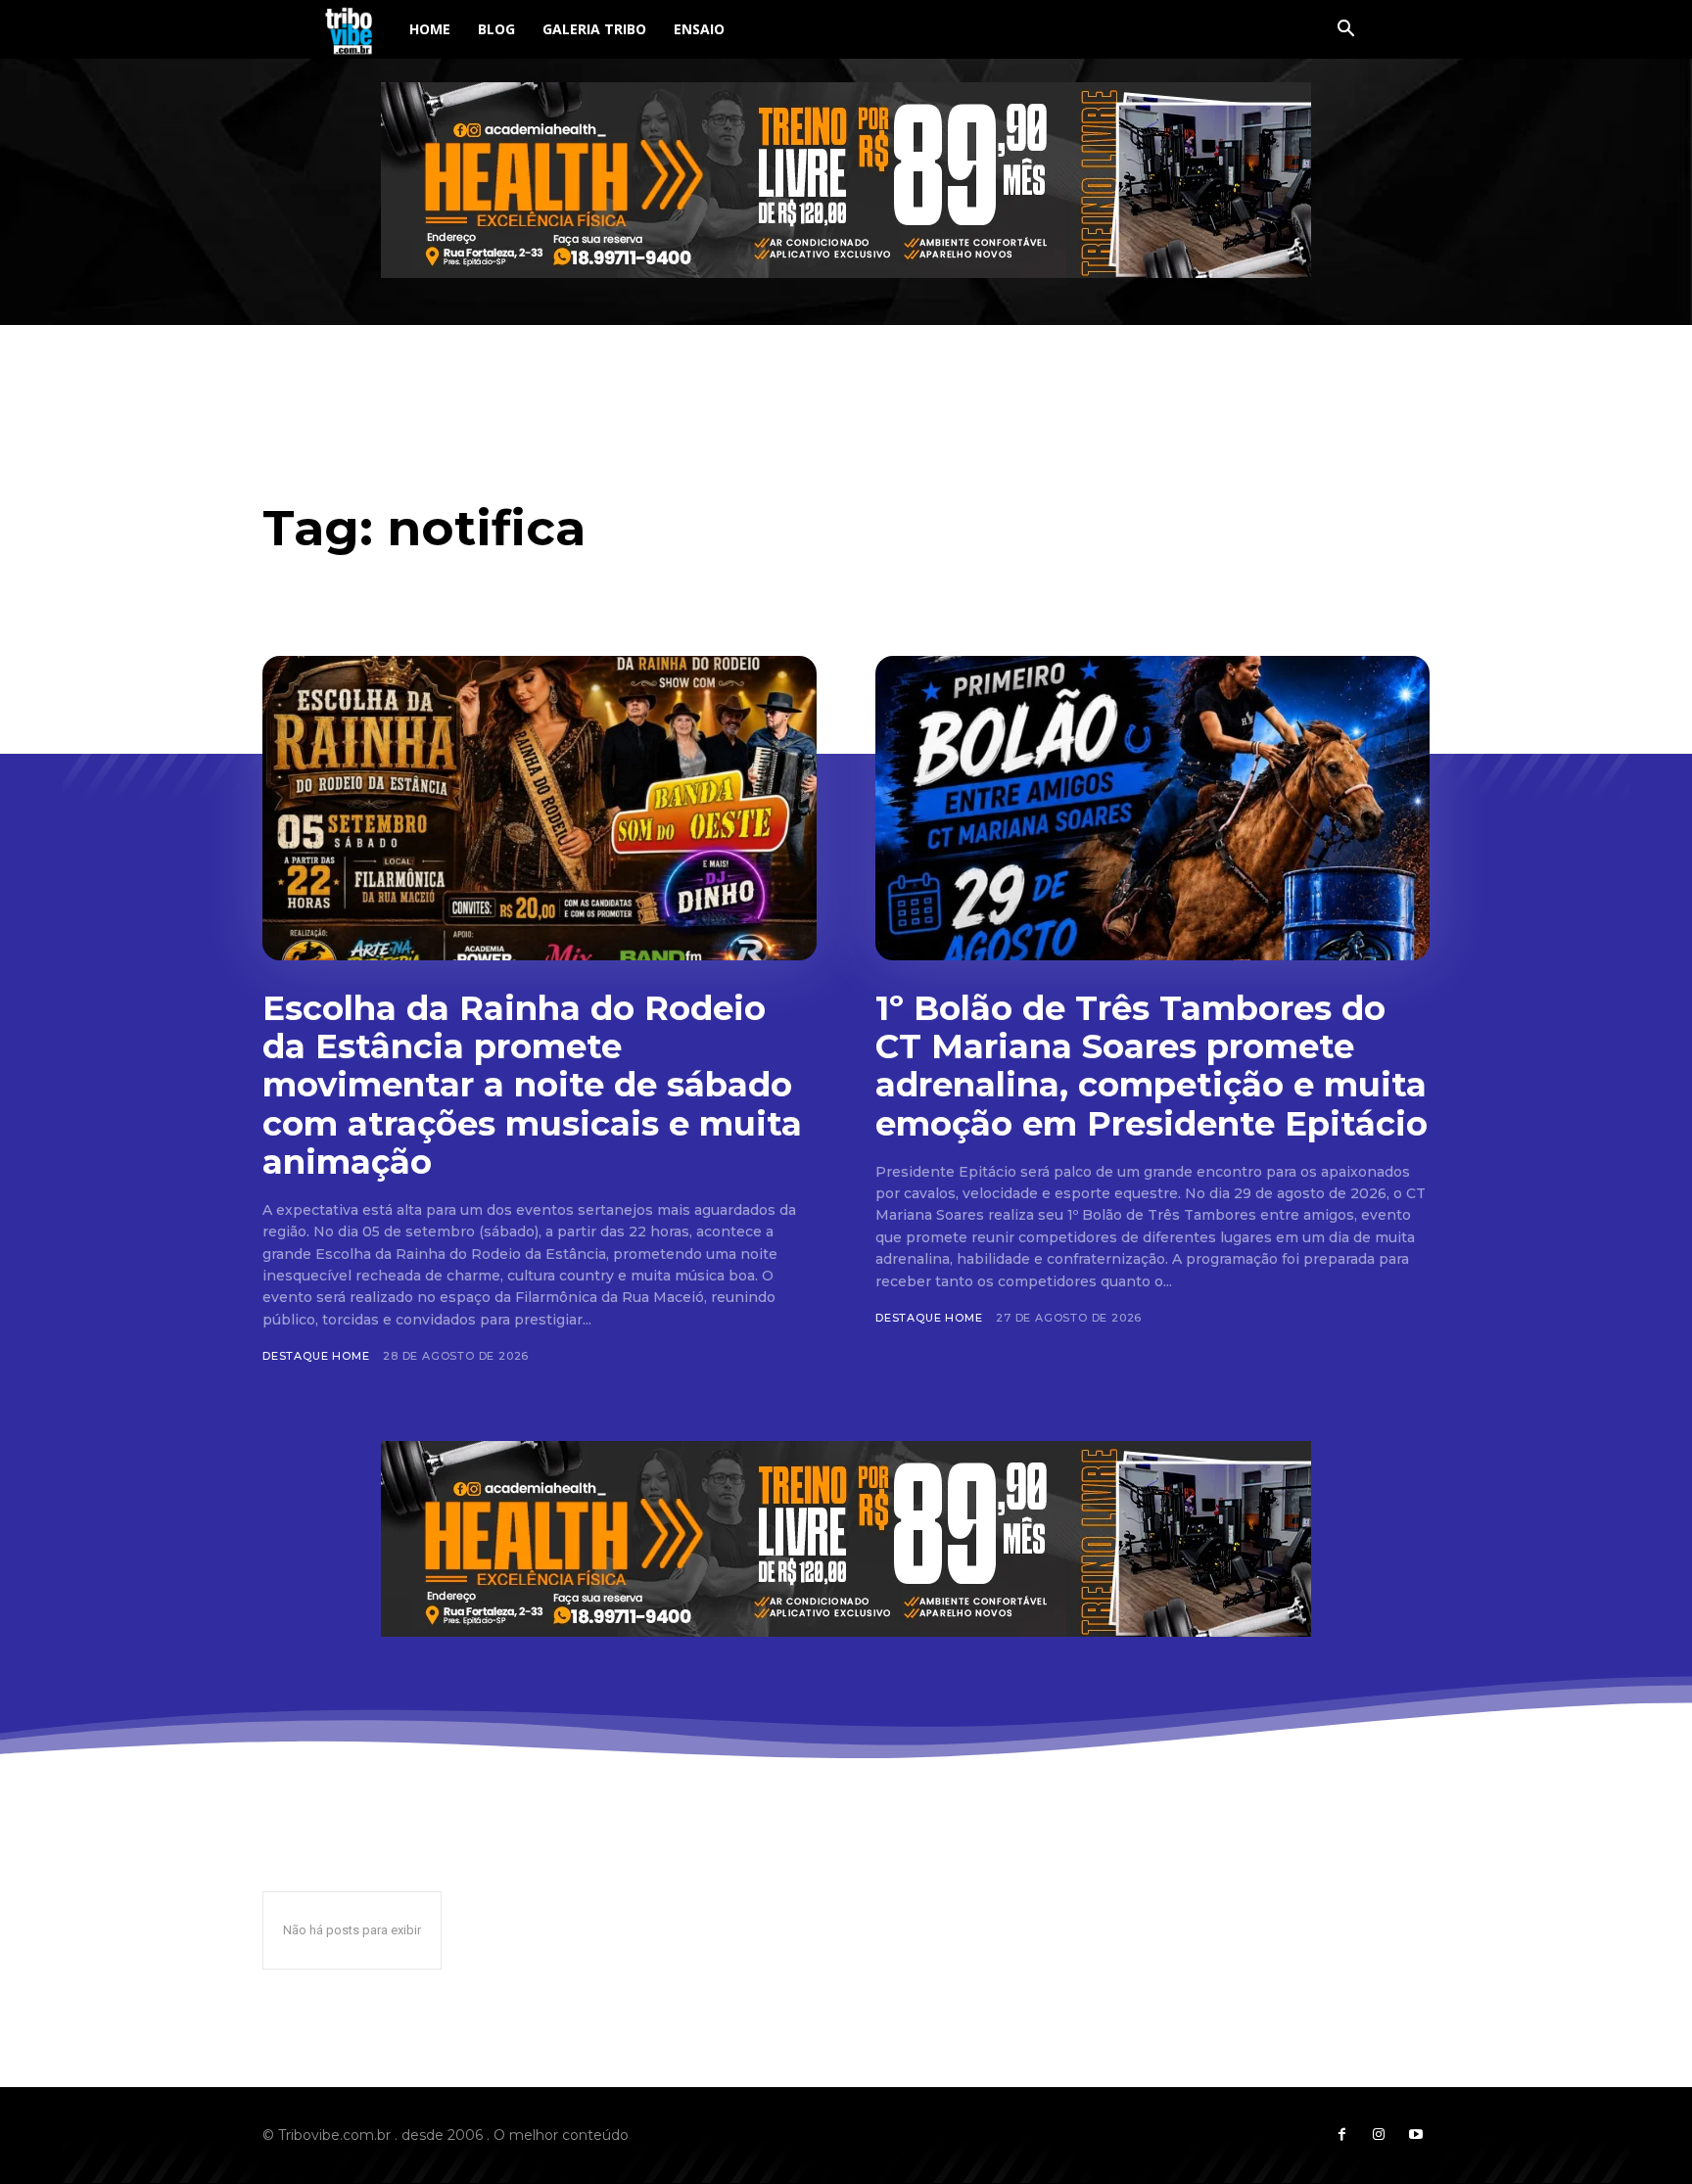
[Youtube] (1416, 2135)
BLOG (496, 29)
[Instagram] (1379, 2135)
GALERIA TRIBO (594, 29)
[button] (1345, 31)
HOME (430, 29)
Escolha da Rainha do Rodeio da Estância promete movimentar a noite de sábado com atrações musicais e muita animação (532, 1085)
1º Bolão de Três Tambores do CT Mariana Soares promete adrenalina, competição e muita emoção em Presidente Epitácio (1151, 1066)
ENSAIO (699, 29)
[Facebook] (1341, 2135)
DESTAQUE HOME (316, 1356)
